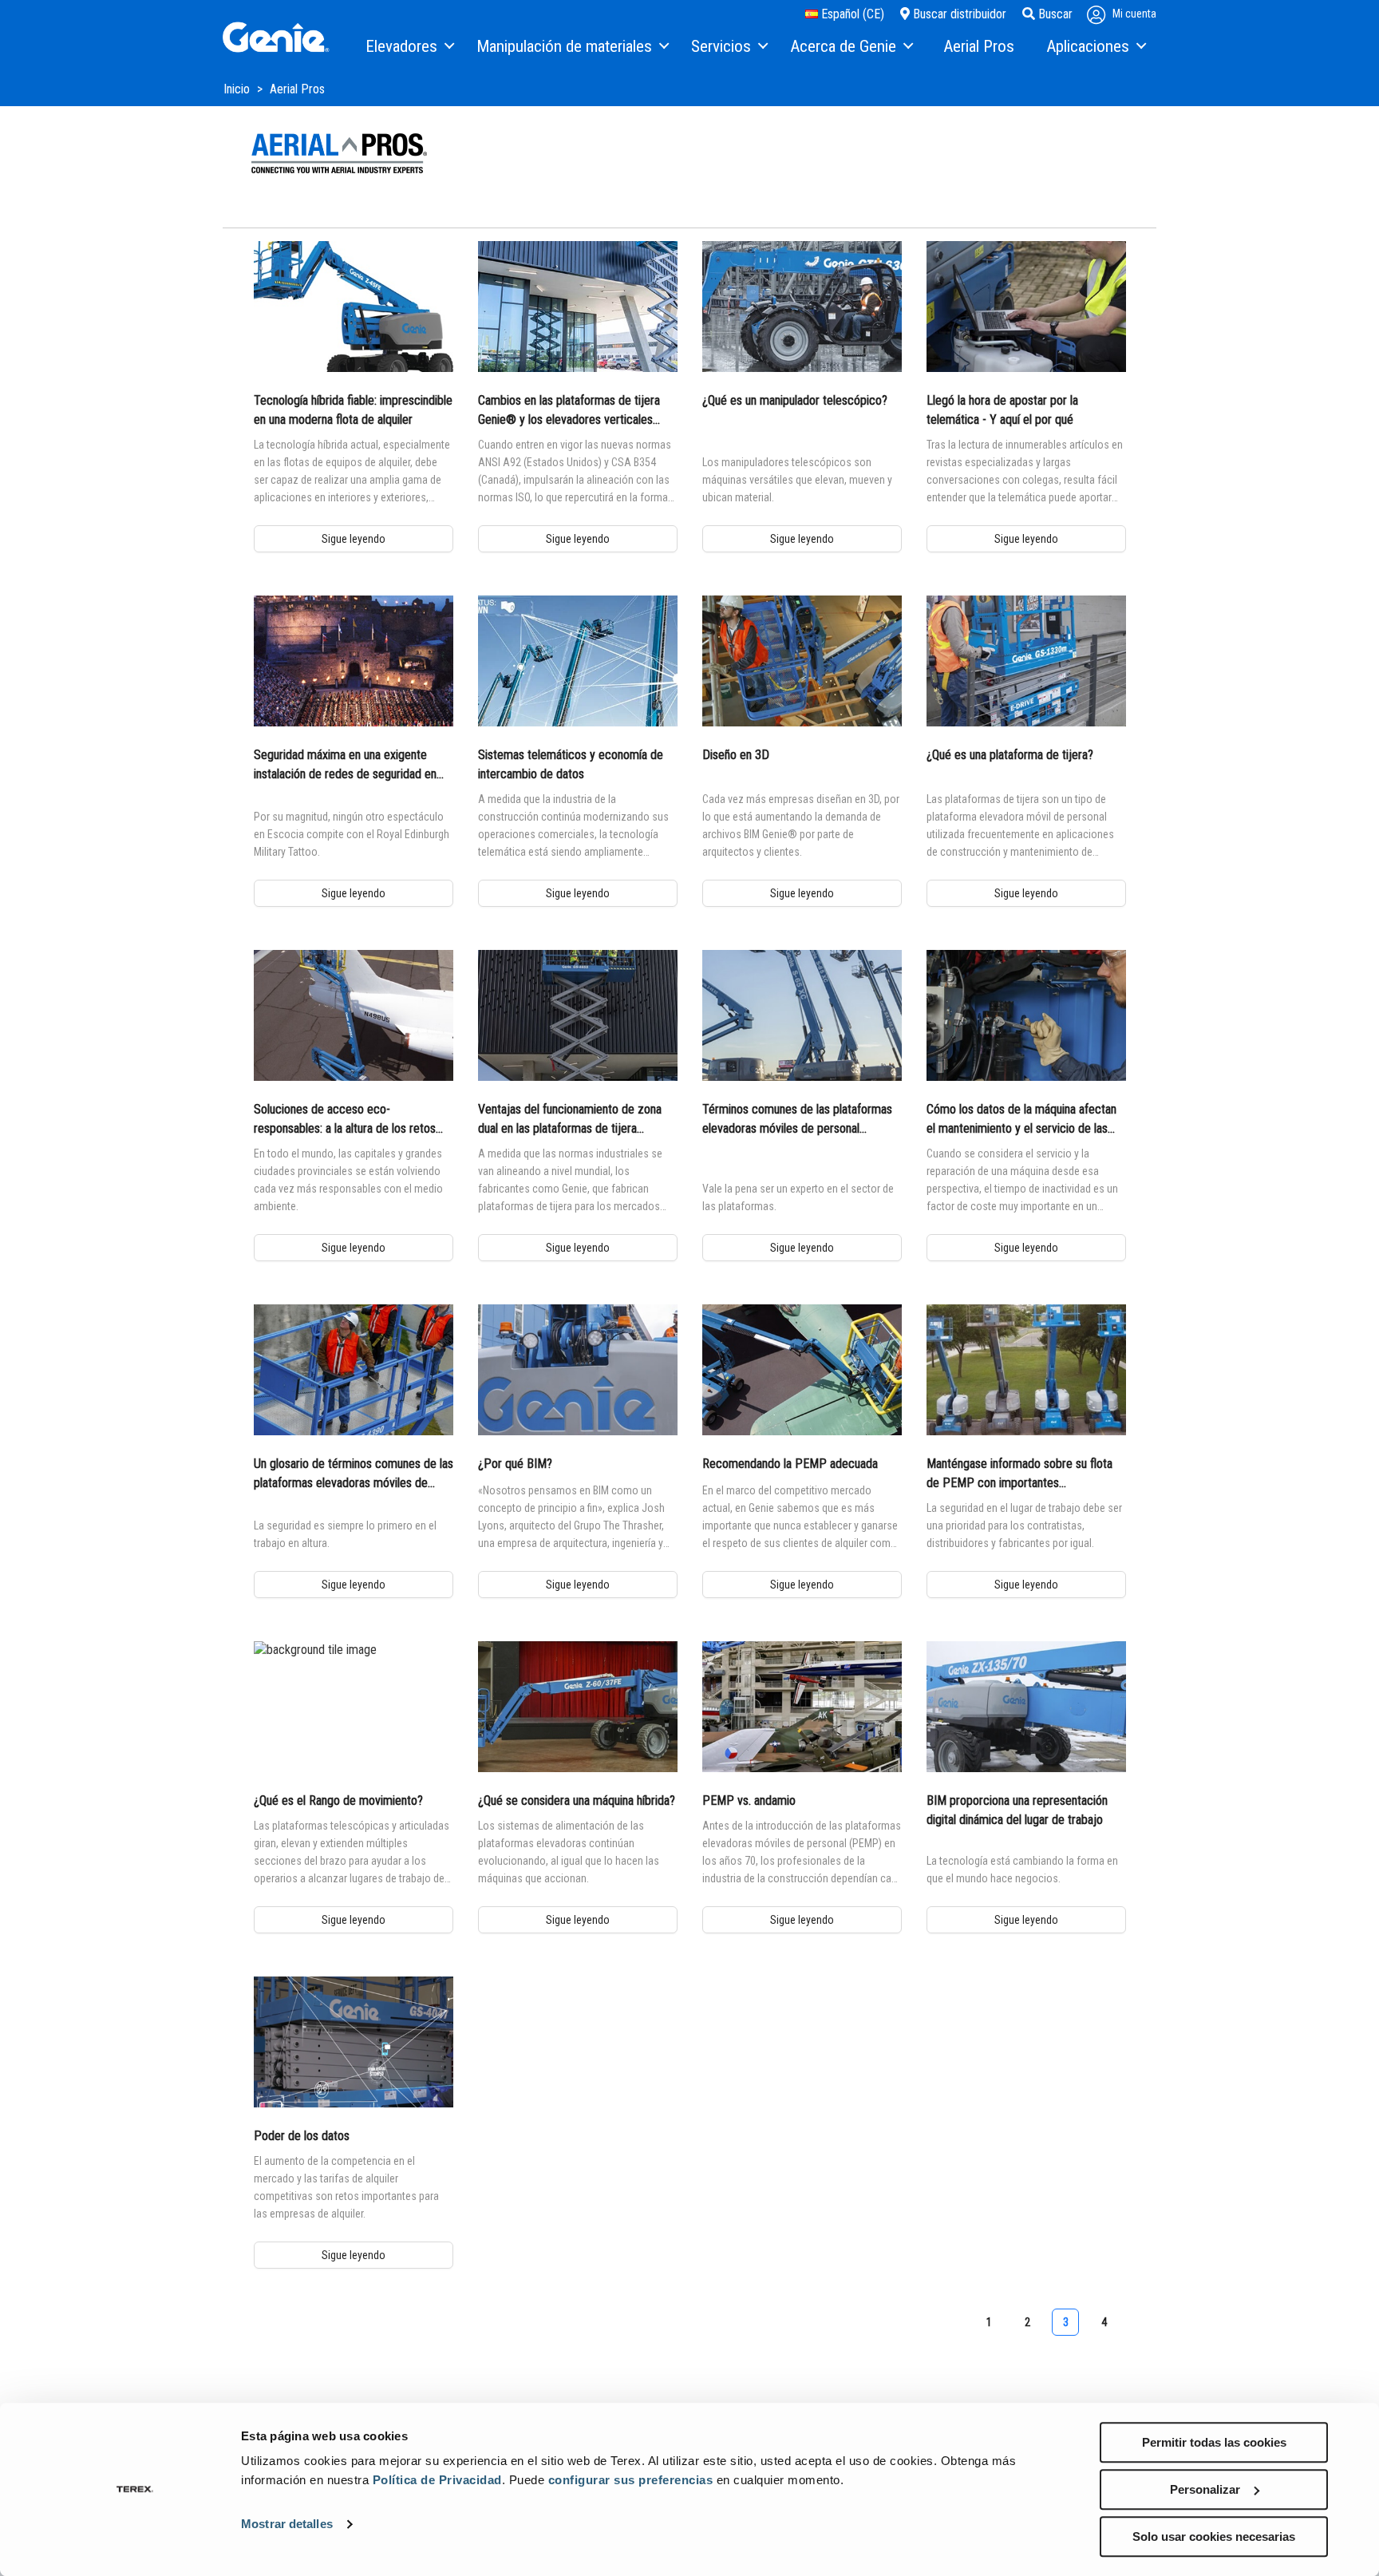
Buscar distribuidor (958, 14)
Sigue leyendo (354, 539)
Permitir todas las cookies (1214, 2442)
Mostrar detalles (287, 2525)
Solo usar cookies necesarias (1214, 2536)
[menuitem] (409, 47)
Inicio (238, 89)
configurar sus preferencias (631, 2480)
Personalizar (1205, 2489)
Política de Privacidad (437, 2480)
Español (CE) (851, 14)
